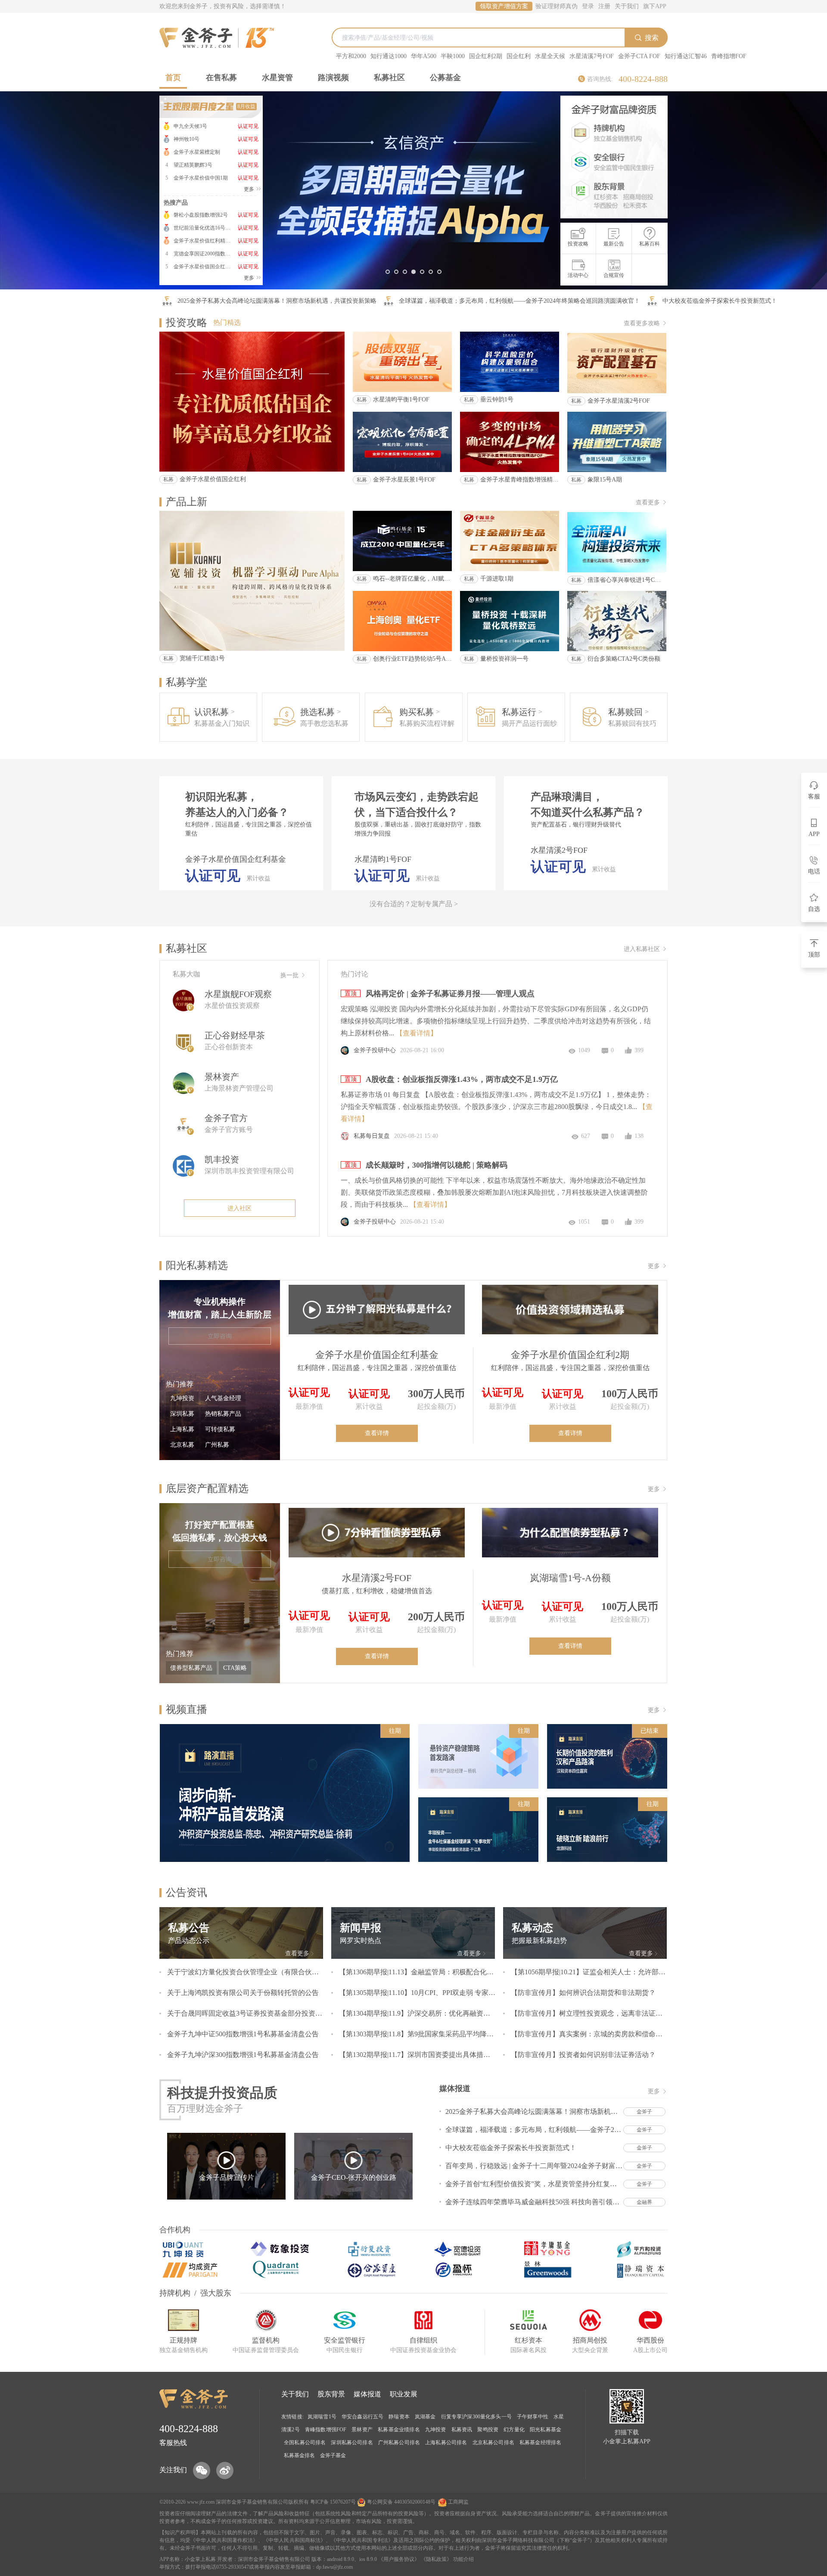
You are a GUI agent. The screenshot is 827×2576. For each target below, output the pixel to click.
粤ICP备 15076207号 (333, 2502)
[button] (388, 272)
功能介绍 (463, 2559)
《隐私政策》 (436, 2559)
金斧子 (239, 2502)
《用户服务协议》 (399, 2559)
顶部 (814, 955)
